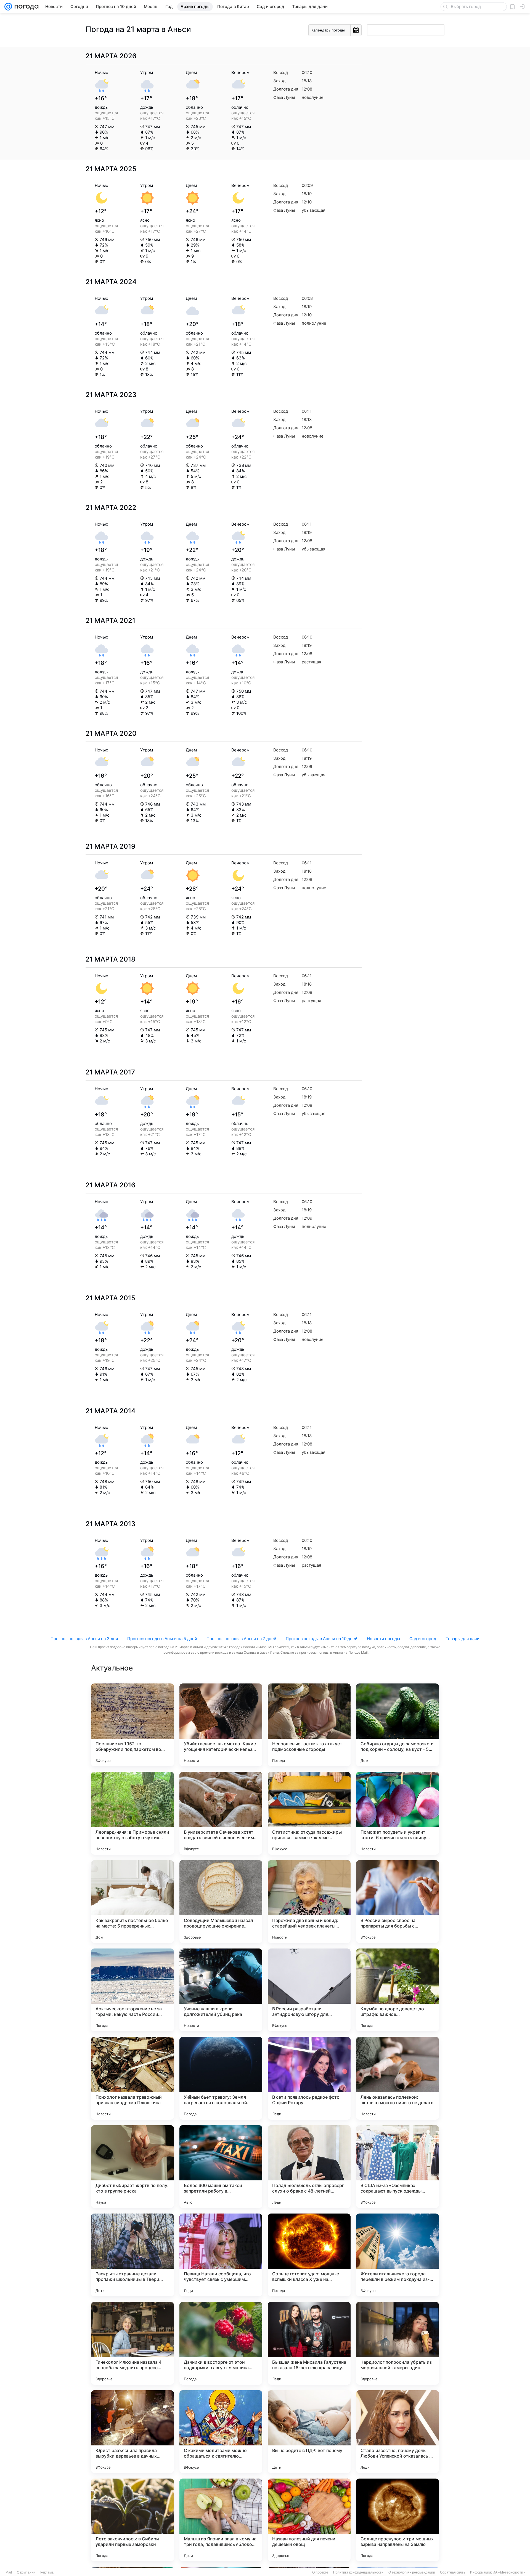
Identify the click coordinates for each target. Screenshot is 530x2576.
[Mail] (8, 7)
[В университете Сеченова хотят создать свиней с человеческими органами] (221, 1813)
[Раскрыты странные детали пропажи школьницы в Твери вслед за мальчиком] (132, 2255)
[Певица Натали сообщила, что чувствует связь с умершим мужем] (221, 2255)
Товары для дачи (463, 1639)
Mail (9, 2572)
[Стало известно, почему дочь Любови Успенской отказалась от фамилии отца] (397, 2432)
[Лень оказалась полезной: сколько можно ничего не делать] (397, 2078)
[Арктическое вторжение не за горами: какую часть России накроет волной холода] (132, 1990)
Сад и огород (423, 1639)
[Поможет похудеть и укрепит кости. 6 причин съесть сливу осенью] (397, 1813)
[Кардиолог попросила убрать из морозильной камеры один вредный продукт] (397, 2343)
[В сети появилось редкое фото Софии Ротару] (309, 2078)
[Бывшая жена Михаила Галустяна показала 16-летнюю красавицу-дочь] (309, 2343)
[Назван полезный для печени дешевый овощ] (309, 2520)
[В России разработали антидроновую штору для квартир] (309, 1990)
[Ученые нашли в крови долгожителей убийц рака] (221, 1990)
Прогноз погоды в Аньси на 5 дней (162, 1639)
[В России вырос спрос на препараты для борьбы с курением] (397, 1902)
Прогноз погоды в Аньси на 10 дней (322, 1639)
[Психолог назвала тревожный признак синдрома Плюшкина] (132, 2078)
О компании (26, 2572)
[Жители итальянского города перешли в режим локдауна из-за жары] (397, 2255)
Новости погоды (383, 1639)
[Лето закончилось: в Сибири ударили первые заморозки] (132, 2520)
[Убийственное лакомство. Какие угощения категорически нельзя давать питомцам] (221, 1725)
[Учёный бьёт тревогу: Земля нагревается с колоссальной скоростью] (221, 2078)
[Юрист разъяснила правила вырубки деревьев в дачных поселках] (132, 2432)
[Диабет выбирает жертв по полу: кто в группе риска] (132, 2167)
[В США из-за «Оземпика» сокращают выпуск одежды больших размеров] (397, 2167)
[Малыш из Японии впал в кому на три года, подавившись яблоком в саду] (221, 2520)
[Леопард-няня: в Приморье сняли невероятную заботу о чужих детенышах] (132, 1813)
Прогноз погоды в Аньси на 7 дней (241, 1639)
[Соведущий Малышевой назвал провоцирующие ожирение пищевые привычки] (221, 1902)
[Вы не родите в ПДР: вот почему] (309, 2432)
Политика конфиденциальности (358, 2572)
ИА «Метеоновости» (509, 2572)
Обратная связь (453, 2572)
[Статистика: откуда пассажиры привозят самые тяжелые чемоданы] (309, 1813)
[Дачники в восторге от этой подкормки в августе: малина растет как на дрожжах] (221, 2343)
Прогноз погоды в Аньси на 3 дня (84, 1639)
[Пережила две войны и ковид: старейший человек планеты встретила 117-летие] (309, 1902)
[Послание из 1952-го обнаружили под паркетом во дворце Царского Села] (132, 1725)
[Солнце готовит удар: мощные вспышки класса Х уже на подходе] (309, 2255)
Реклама (47, 2572)
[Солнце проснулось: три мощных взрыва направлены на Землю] (397, 2520)
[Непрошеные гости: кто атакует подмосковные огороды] (309, 1725)
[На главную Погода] (25, 7)
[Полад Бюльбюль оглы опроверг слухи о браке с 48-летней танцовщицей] (309, 2167)
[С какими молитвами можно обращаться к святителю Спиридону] (221, 2432)
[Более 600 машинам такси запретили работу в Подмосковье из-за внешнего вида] (221, 2167)
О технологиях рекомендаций (412, 2572)
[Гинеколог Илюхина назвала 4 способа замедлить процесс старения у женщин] (132, 2343)
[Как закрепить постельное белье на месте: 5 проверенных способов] (132, 1902)
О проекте (320, 2572)
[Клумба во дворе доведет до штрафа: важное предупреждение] (397, 1990)
